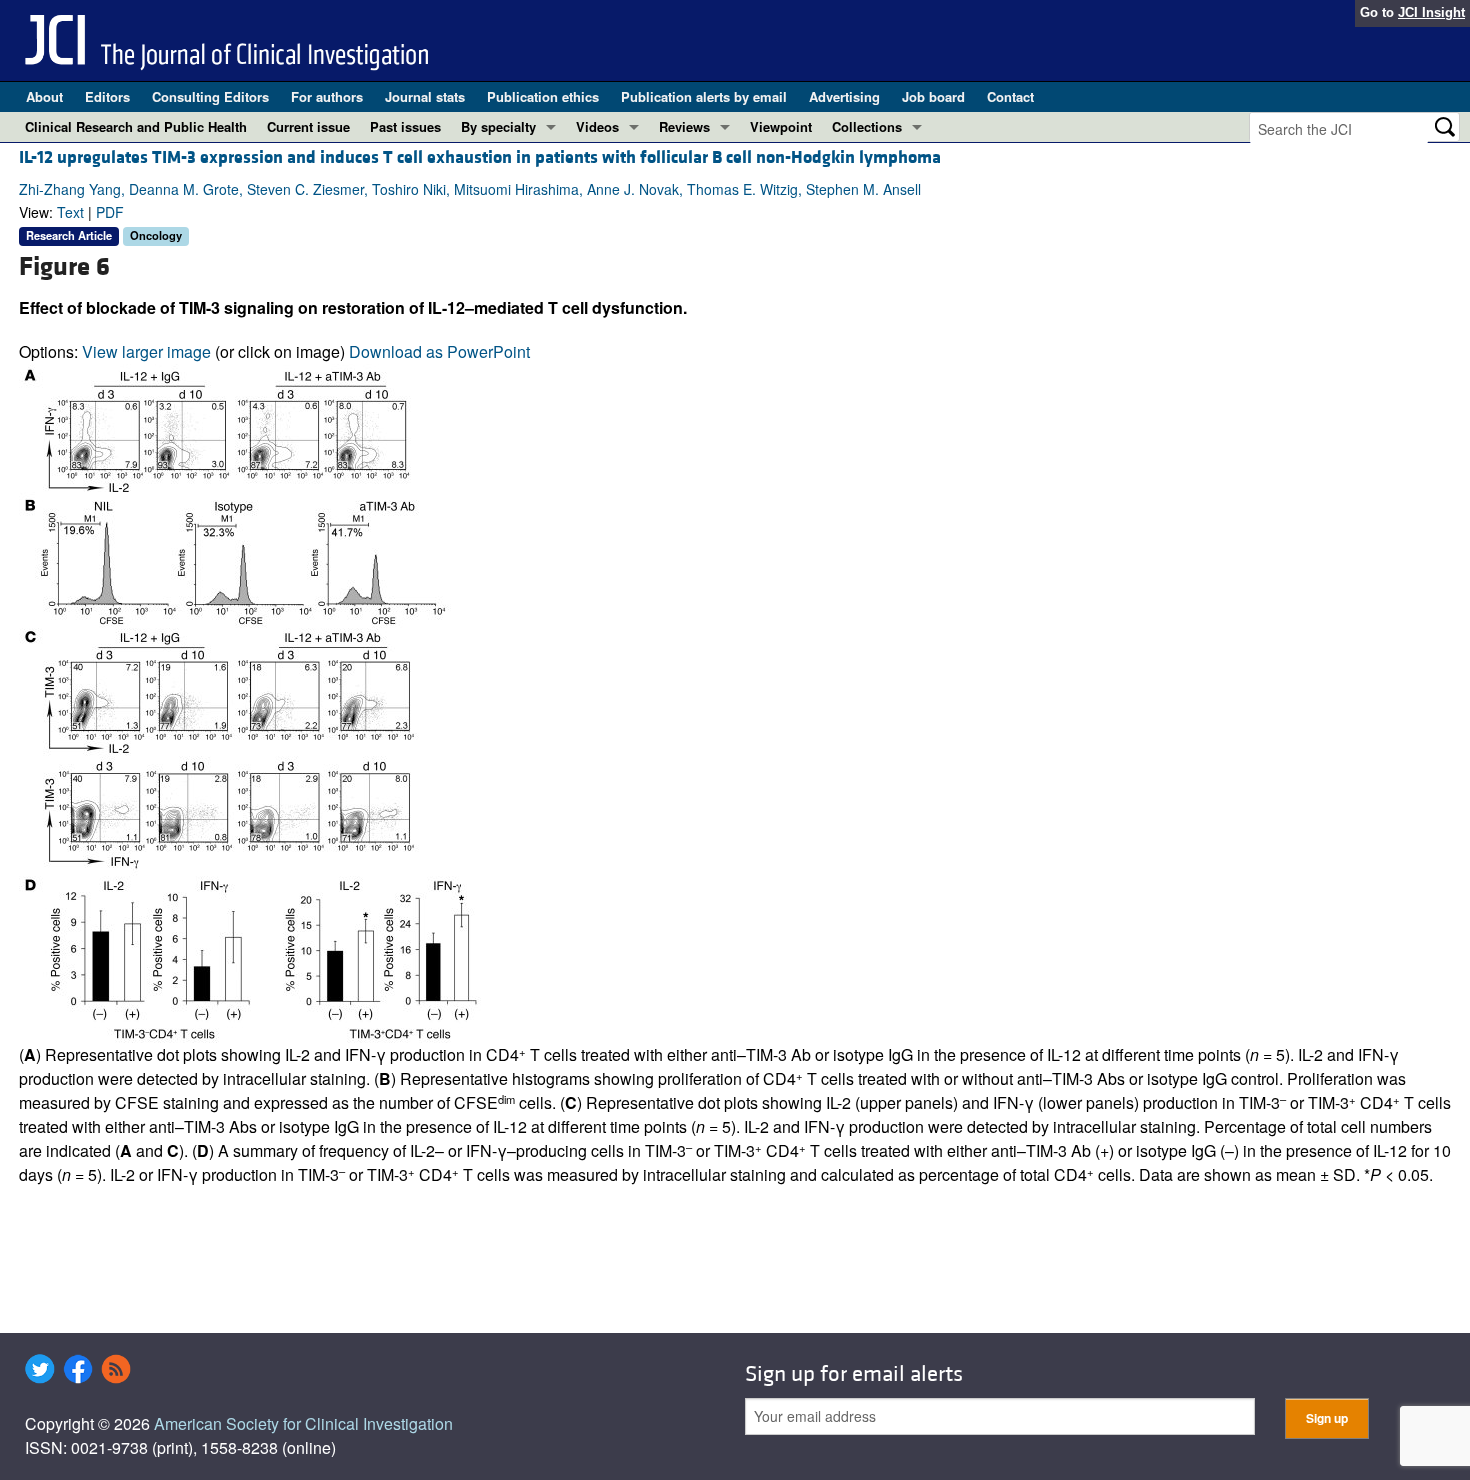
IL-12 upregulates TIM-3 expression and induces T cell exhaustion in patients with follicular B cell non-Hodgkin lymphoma (480, 157)
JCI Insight (1431, 12)
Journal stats (425, 96)
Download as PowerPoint (439, 351)
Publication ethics (543, 96)
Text (70, 212)
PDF (110, 212)
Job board (933, 96)
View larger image (146, 351)
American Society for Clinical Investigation (303, 1423)
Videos (597, 126)
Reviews (684, 126)
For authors (327, 96)
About (44, 96)
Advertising (844, 96)
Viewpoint (781, 126)
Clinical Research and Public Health (136, 126)
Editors (107, 96)
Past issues (405, 126)
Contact (1010, 96)
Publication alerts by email (704, 96)
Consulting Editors (210, 96)
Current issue (308, 126)
